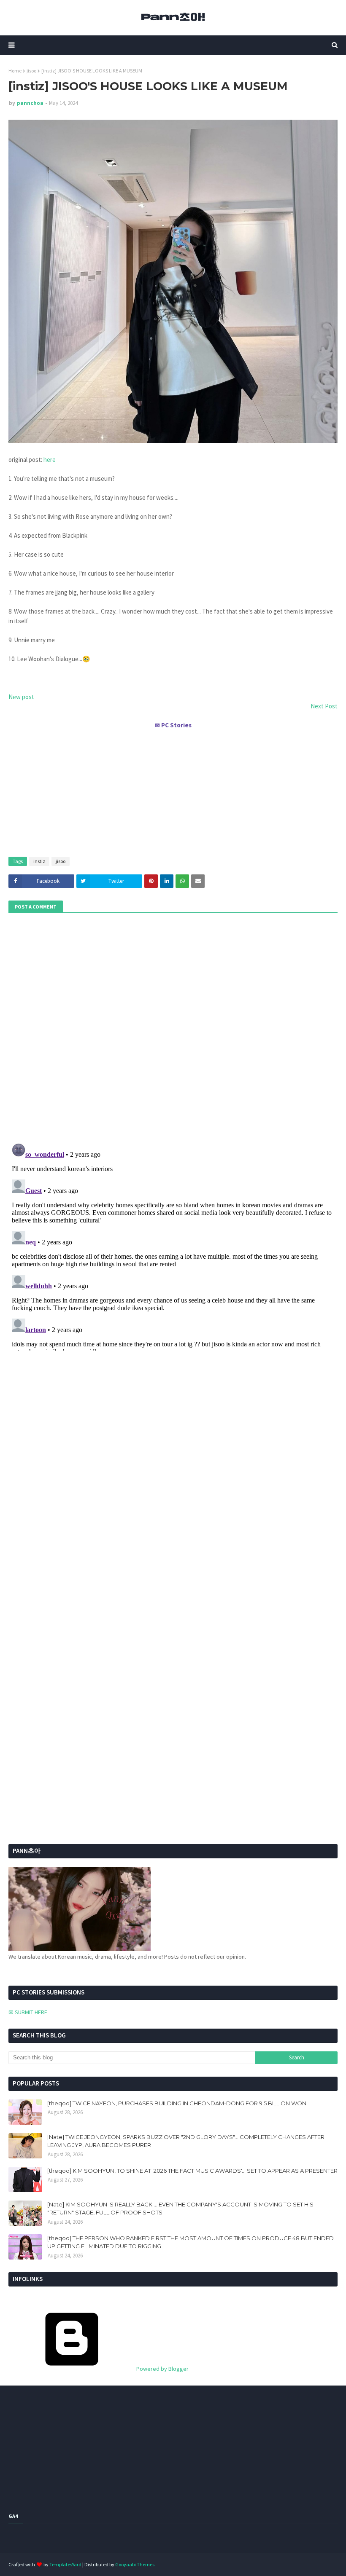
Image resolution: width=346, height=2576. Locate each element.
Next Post (324, 706)
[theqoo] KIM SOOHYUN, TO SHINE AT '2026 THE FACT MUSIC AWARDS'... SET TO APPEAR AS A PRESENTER (192, 2171)
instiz (39, 861)
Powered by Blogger (162, 2369)
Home (15, 71)
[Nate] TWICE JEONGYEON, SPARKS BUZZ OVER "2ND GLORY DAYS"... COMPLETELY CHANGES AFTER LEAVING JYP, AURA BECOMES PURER (186, 2141)
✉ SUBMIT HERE (28, 2012)
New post (21, 697)
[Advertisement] (173, 789)
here (50, 460)
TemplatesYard (65, 2564)
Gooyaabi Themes (135, 2564)
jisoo (31, 71)
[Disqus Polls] (173, 1027)
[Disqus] (173, 1245)
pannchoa (30, 103)
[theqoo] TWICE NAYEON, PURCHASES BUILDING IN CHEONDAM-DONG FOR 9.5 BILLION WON (177, 2103)
